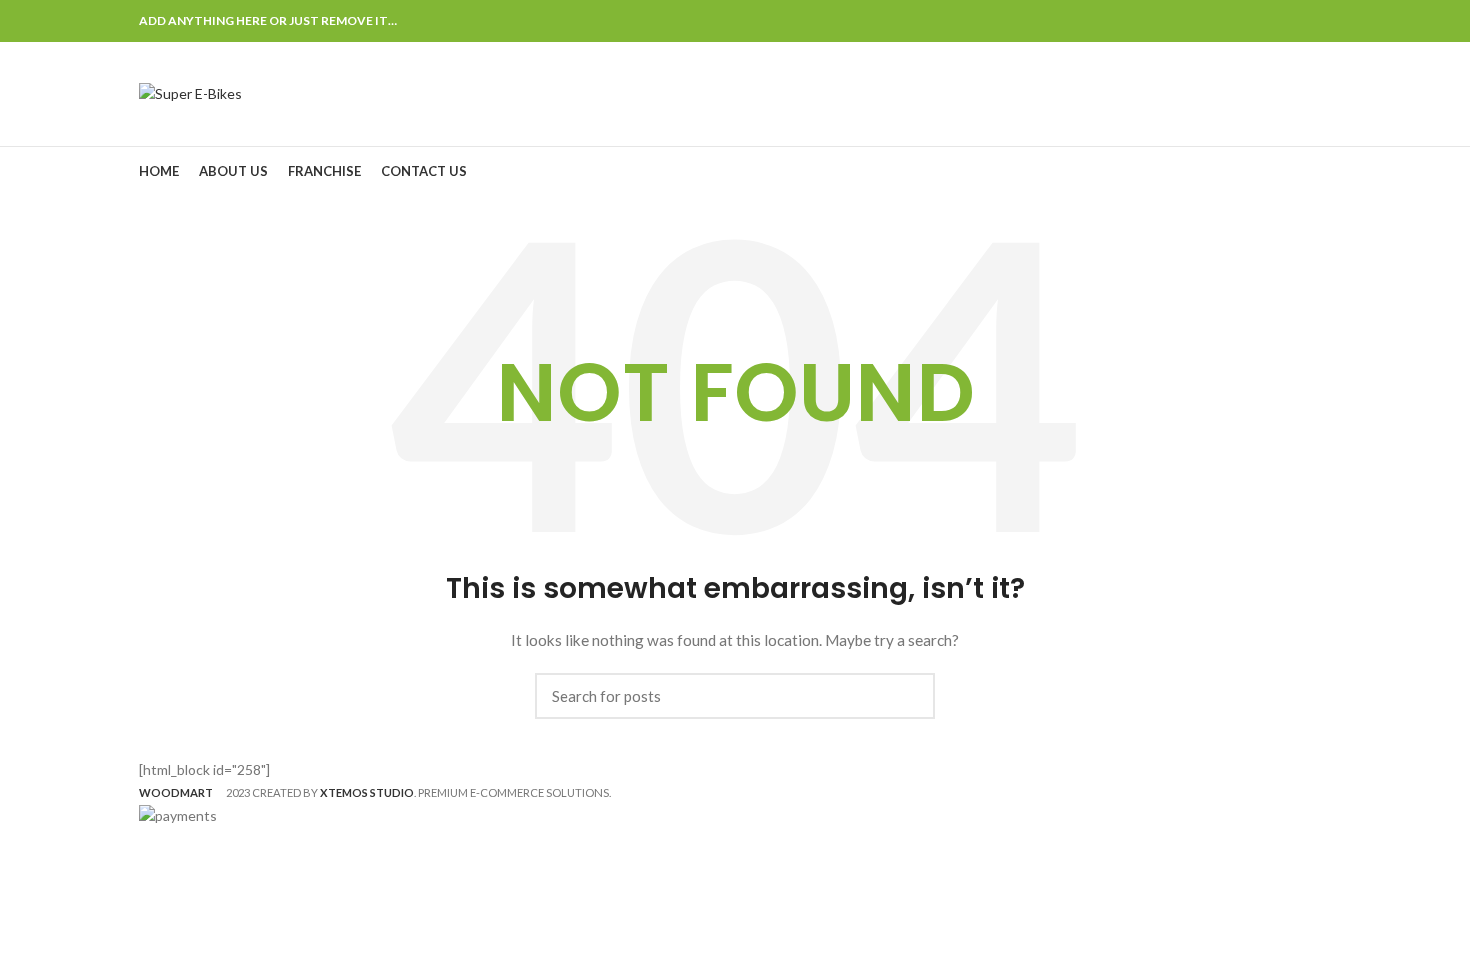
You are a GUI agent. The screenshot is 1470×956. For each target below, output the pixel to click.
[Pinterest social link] (1273, 21)
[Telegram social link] (1319, 21)
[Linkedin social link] (1296, 21)
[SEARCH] (908, 696)
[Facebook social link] (1227, 21)
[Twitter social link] (1250, 21)
